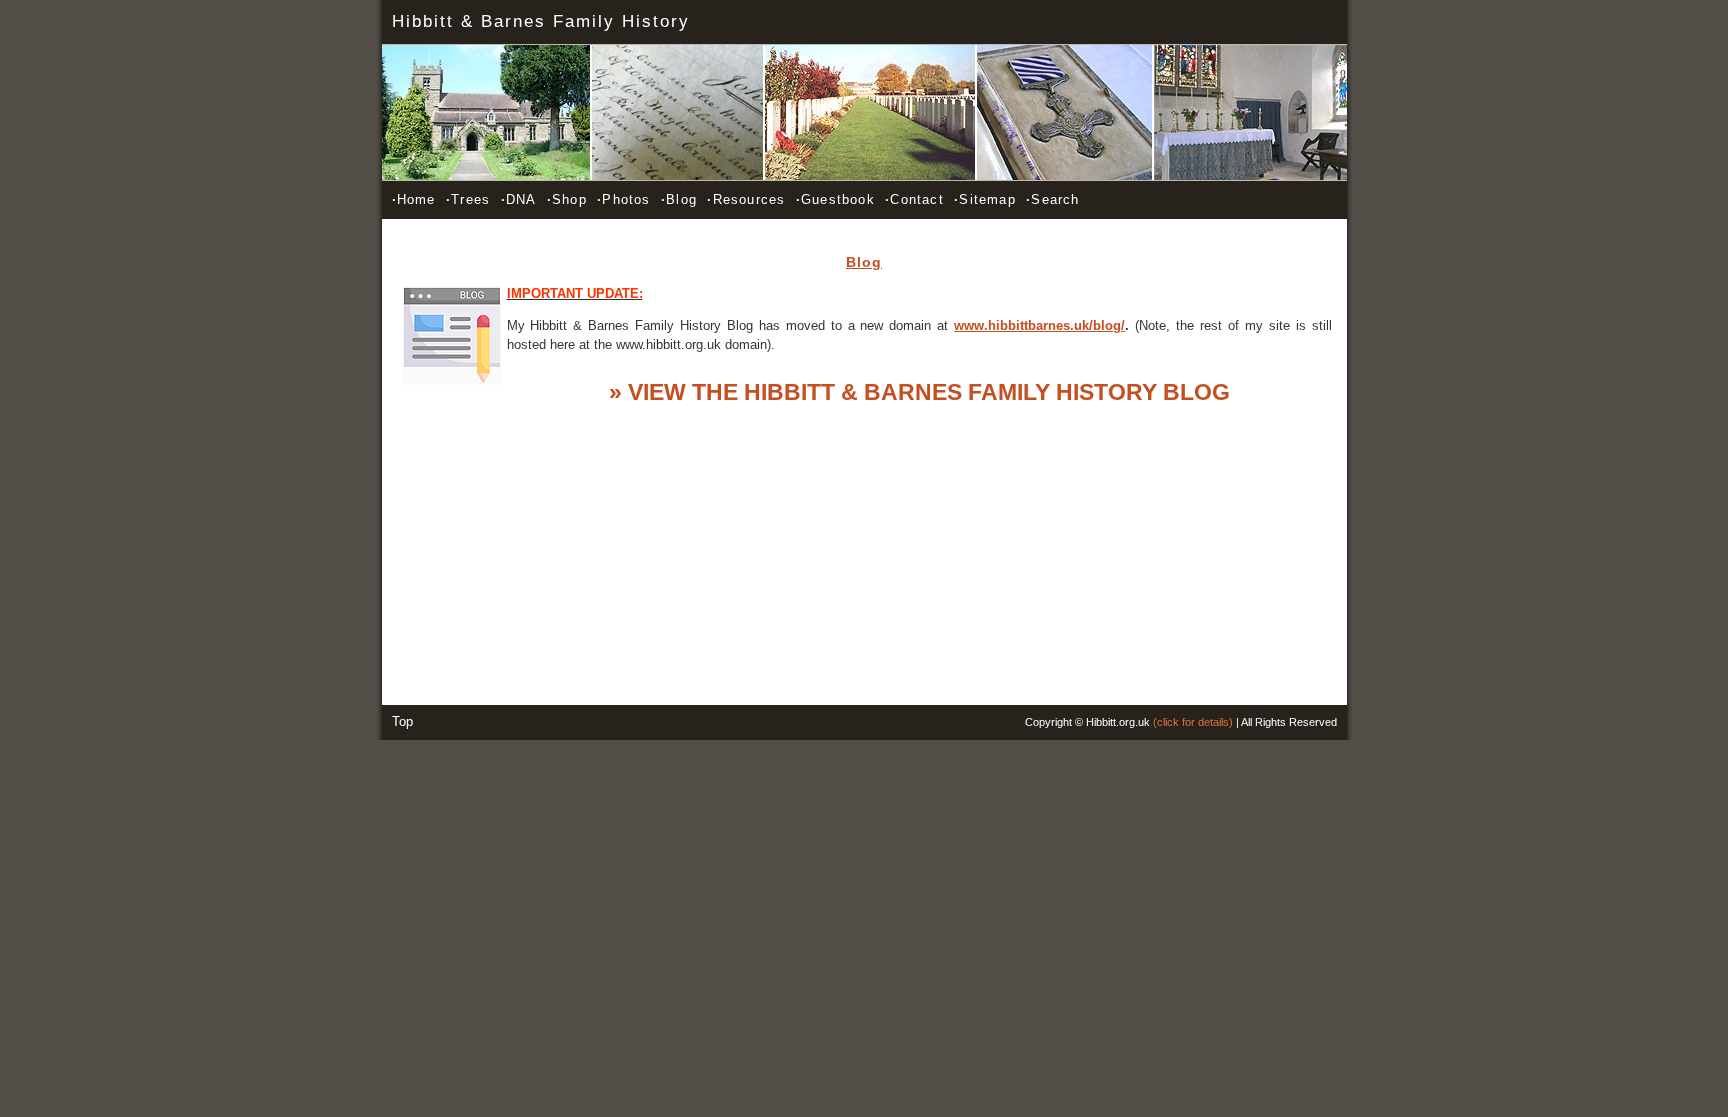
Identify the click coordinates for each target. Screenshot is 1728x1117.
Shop (567, 199)
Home (414, 199)
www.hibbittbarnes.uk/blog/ (1039, 325)
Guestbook (835, 199)
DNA (519, 199)
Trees (468, 199)
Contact (914, 199)
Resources (746, 199)
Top (402, 721)
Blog (679, 199)
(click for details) (1193, 722)
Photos (623, 199)
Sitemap (985, 199)
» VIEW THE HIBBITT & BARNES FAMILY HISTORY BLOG (919, 392)
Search (1052, 199)
